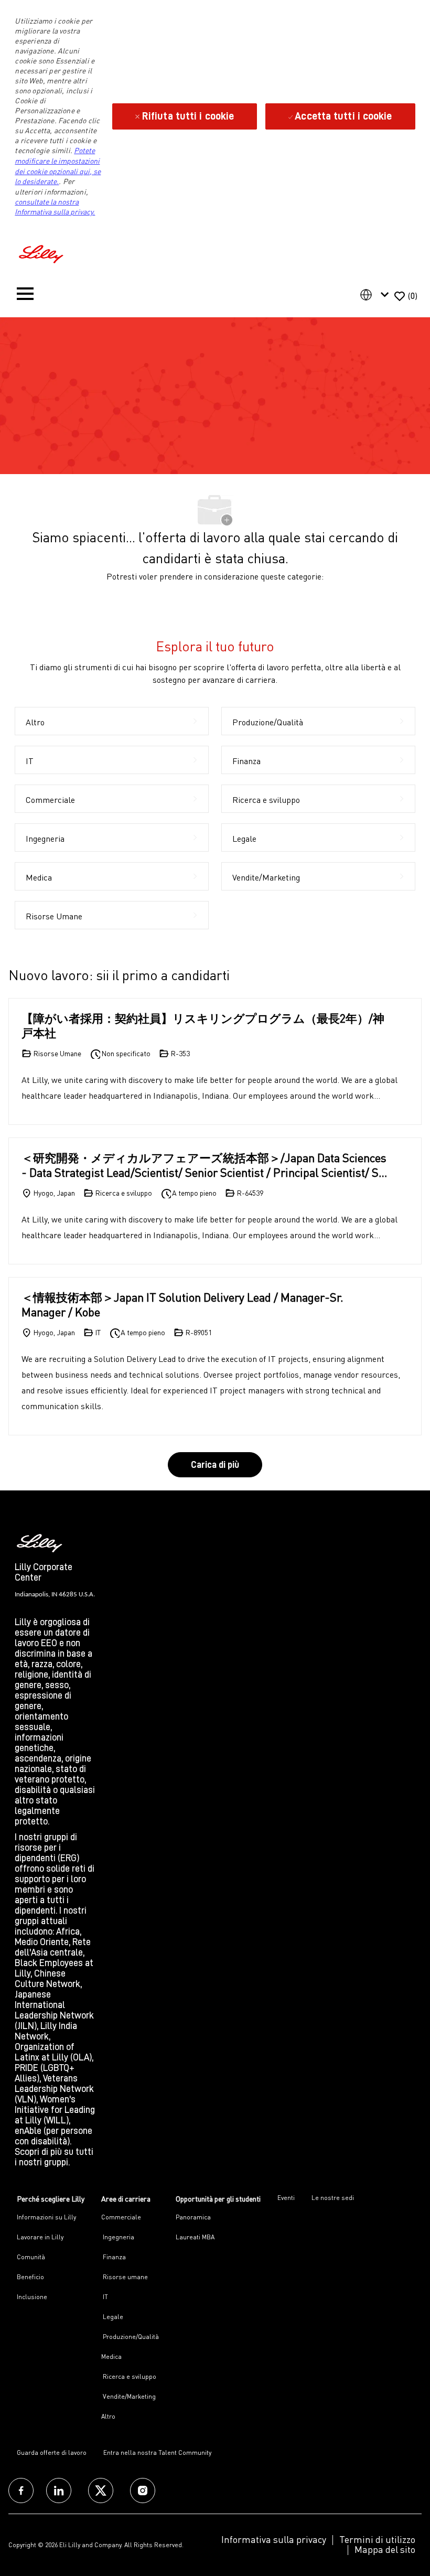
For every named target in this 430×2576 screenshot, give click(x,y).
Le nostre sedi (333, 2198)
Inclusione (32, 2297)
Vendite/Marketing (128, 2396)
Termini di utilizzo (377, 2539)
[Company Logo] (42, 253)
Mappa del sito (385, 2549)
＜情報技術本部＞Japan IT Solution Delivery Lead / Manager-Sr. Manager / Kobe (182, 1305)
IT (105, 2297)
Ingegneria (118, 2237)
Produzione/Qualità (130, 2337)
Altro (108, 2416)
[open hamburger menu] (25, 296)
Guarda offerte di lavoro (52, 2452)
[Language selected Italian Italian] (377, 295)
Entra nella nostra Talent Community (157, 2452)
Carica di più (215, 1465)
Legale (112, 2317)
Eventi (286, 2198)
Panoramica (193, 2217)
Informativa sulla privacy (274, 2539)
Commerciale (121, 2217)
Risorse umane (125, 2277)
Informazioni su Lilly (46, 2217)
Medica (111, 2357)
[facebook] (21, 2491)
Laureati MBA (195, 2237)
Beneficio (30, 2277)
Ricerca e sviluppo (129, 2376)
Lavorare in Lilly (40, 2237)
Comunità (31, 2257)
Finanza (114, 2257)
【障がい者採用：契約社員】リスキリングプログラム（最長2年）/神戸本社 (203, 1026)
